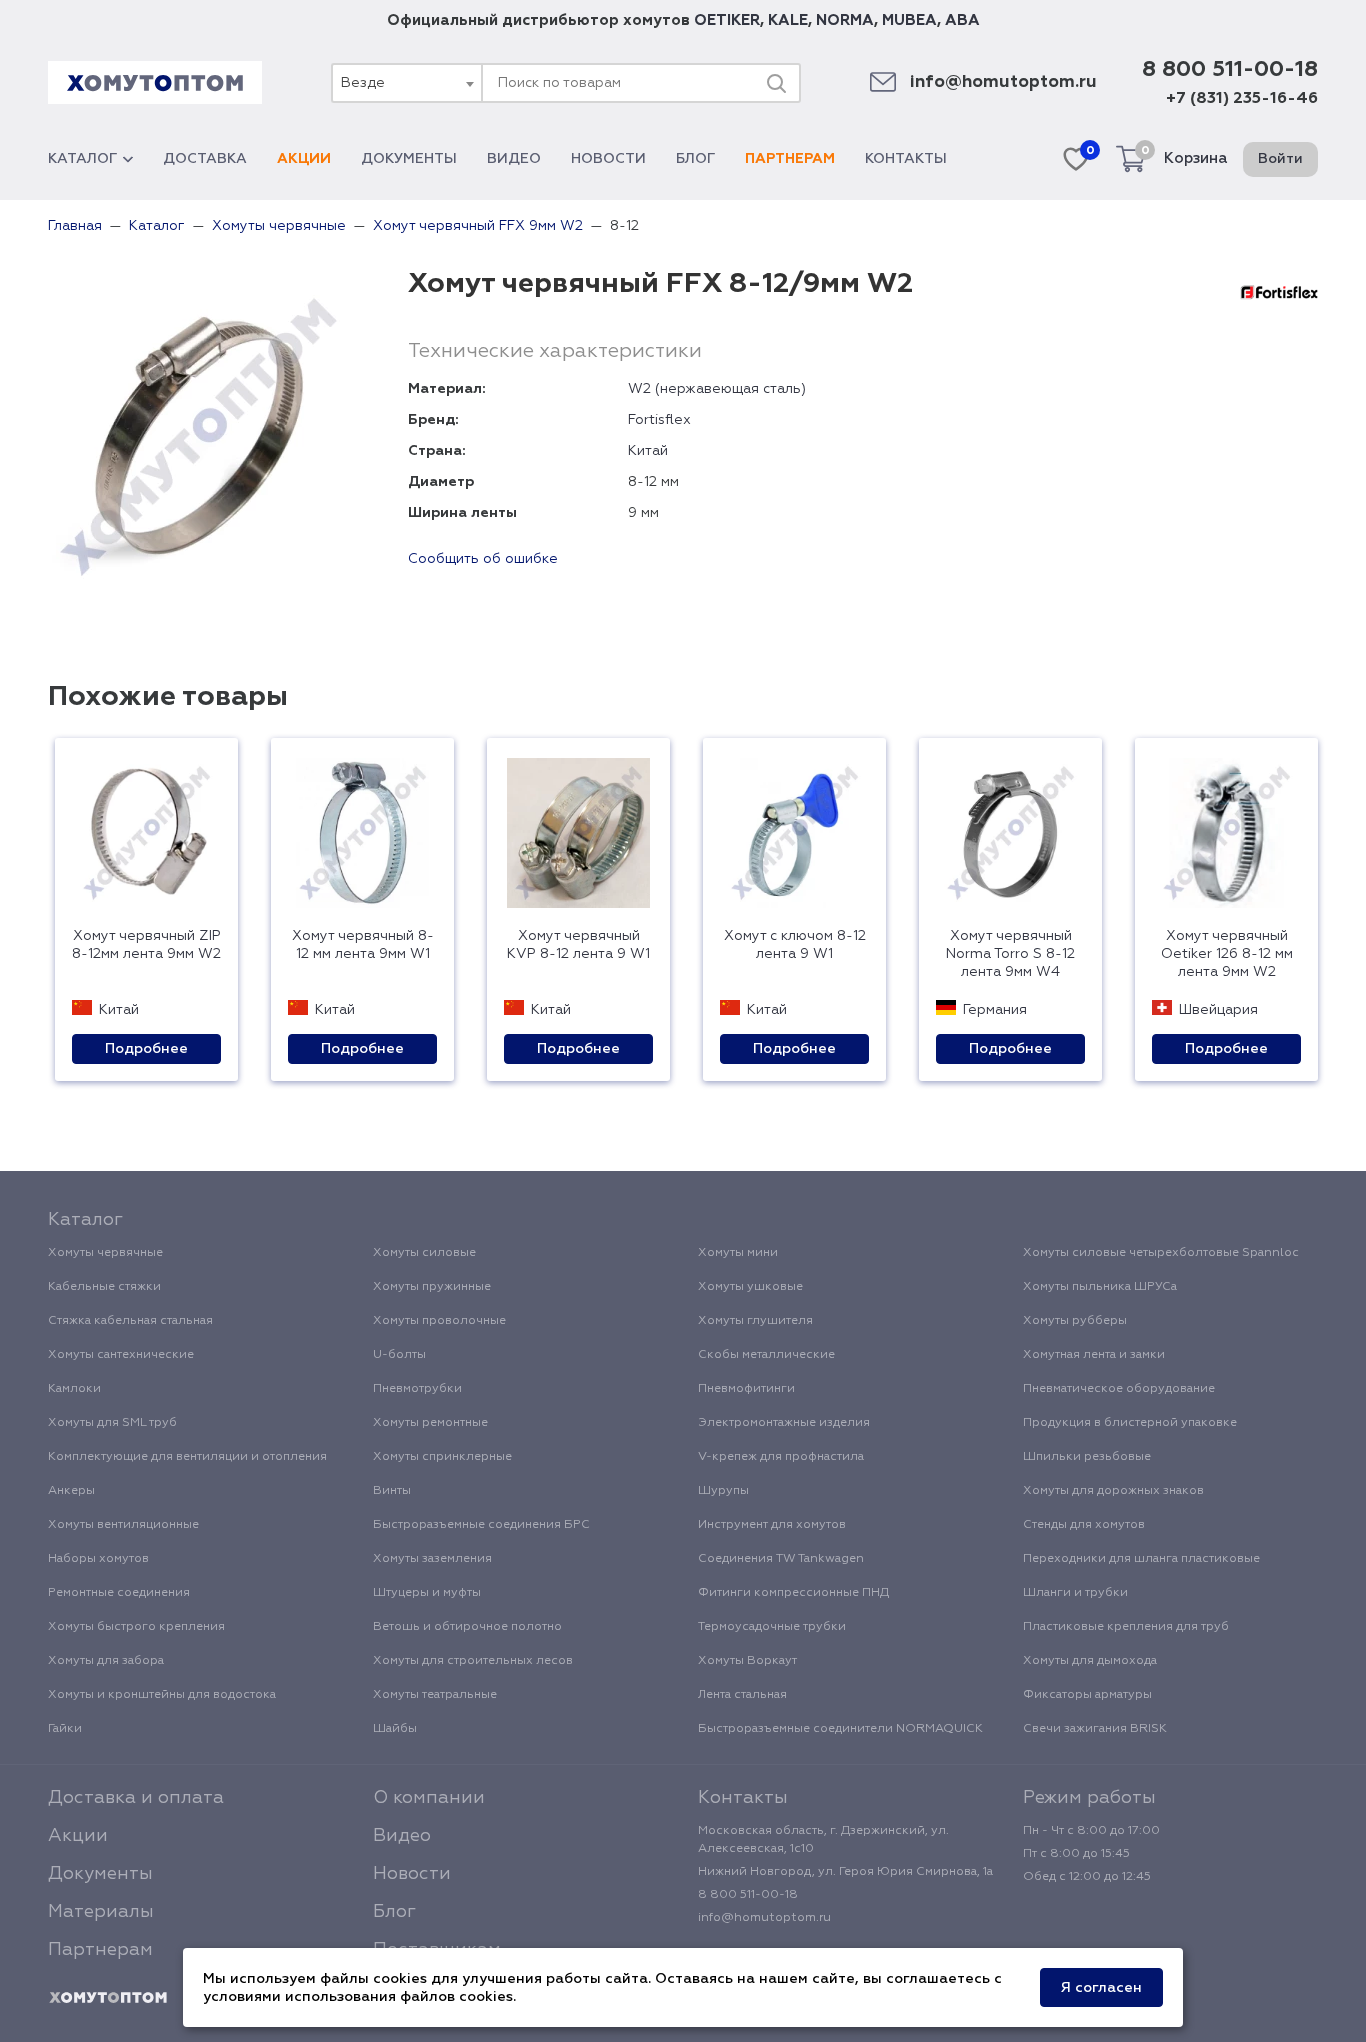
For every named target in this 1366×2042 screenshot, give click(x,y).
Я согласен (1101, 1988)
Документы (409, 159)
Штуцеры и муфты (427, 1593)
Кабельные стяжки (104, 1287)
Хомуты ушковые (750, 1287)
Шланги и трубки (1075, 1593)
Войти (1280, 159)
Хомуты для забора (106, 1661)
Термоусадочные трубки (772, 1627)
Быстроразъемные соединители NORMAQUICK (840, 1729)
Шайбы (395, 1729)
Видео (514, 159)
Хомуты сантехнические (121, 1355)
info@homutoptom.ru (1003, 82)
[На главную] (108, 1998)
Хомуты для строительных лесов (473, 1661)
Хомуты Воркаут (747, 1661)
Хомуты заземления (432, 1559)
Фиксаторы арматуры (1087, 1695)
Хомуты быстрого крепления (136, 1627)
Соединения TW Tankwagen (781, 1559)
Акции (304, 159)
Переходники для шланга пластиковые (1141, 1559)
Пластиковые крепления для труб (1126, 1627)
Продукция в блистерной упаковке (1130, 1423)
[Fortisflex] (1279, 292)
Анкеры (71, 1491)
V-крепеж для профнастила (781, 1457)
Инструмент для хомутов (772, 1525)
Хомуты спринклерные (442, 1457)
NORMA (845, 20)
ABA (962, 20)
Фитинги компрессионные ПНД (793, 1593)
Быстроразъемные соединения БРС (481, 1525)
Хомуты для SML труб (112, 1423)
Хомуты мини (738, 1253)
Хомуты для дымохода (1090, 1661)
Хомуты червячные (105, 1253)
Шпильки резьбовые (1087, 1457)
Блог (695, 159)
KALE (788, 20)
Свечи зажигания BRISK (1095, 1729)
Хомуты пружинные (432, 1287)
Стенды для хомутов (1084, 1525)
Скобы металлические (766, 1355)
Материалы (101, 1912)
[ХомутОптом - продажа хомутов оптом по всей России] (155, 82)
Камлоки (74, 1389)
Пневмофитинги (746, 1389)
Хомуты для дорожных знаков (1113, 1491)
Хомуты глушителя (755, 1321)
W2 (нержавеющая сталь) (717, 389)
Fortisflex (659, 420)
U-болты (399, 1355)
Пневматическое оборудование (1119, 1389)
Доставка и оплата (136, 1798)
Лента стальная (742, 1695)
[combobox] (406, 83)
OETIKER (727, 20)
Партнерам (790, 159)
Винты (392, 1491)
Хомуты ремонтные (430, 1423)
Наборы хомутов (98, 1559)
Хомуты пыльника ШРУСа (1100, 1287)
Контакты (906, 159)
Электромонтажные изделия (784, 1423)
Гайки (65, 1729)
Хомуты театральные (435, 1695)
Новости (608, 159)
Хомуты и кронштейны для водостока (162, 1695)
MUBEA (909, 20)
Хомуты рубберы (1075, 1321)
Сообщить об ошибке (483, 559)
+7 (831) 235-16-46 (1242, 99)
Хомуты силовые (424, 1253)
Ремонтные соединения (119, 1593)
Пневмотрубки (417, 1389)
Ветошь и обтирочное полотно (467, 1627)
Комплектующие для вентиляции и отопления (187, 1457)
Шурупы (723, 1491)
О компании (429, 1798)
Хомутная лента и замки (1094, 1355)
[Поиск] (776, 83)
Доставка (205, 159)
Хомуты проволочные (439, 1321)
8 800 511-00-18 (1230, 70)
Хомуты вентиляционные (123, 1525)
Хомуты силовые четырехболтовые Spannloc (1161, 1253)
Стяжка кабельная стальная (130, 1321)
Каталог (82, 159)
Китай (648, 451)
